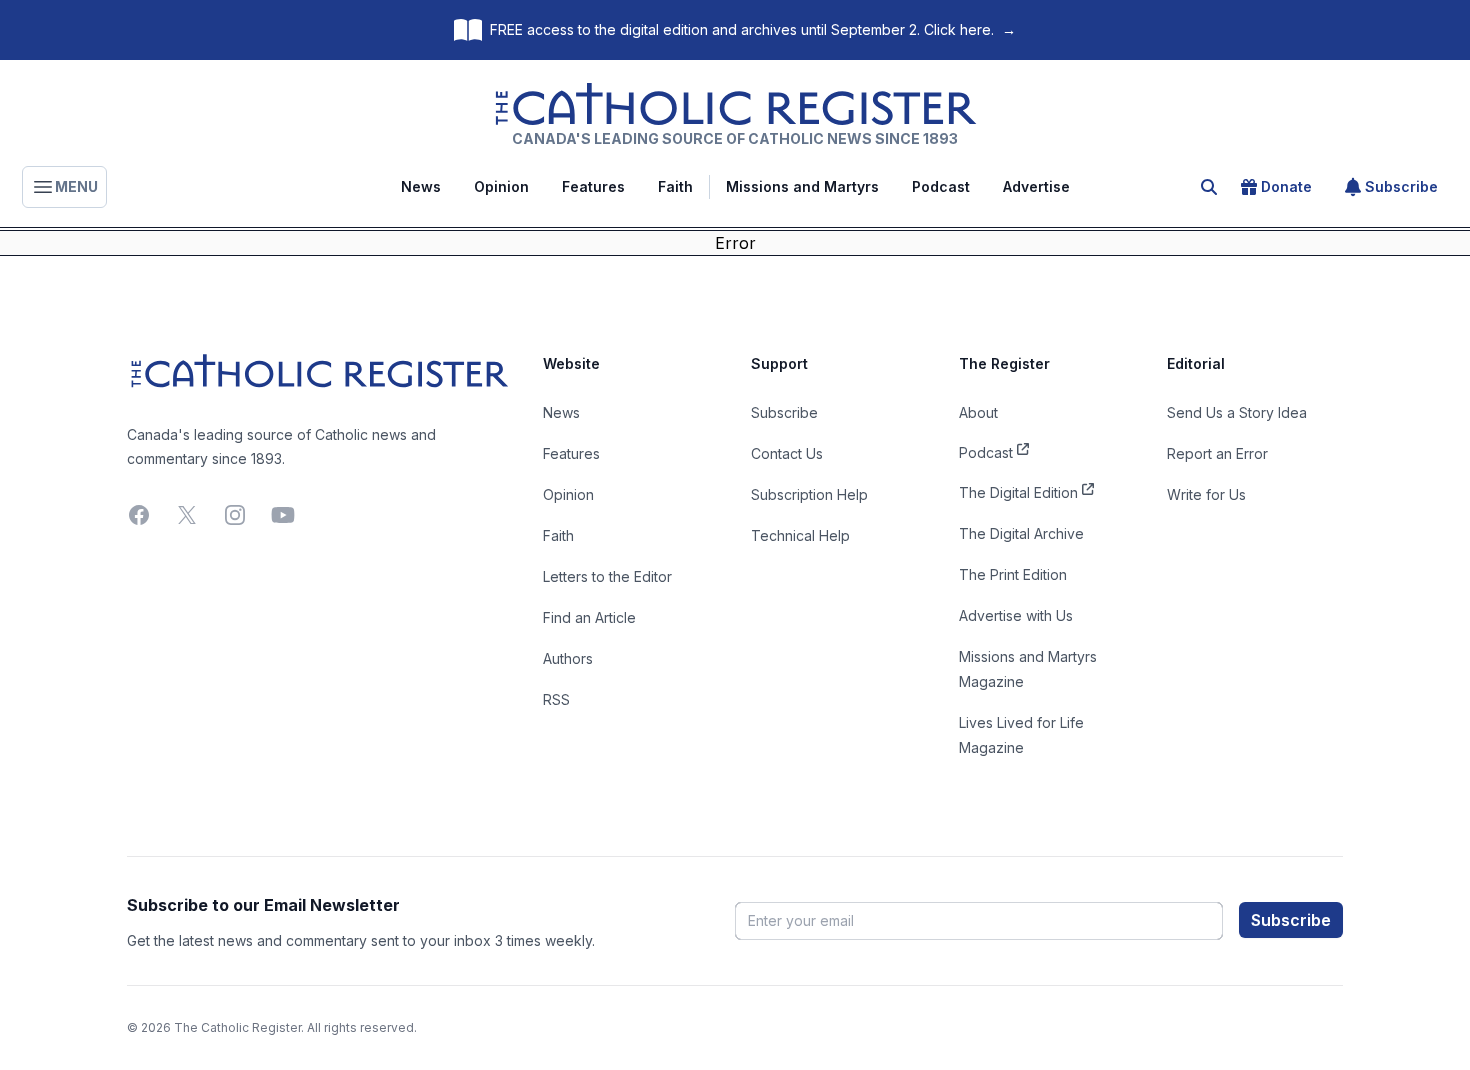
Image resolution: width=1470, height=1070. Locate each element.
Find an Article (589, 617)
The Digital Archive (1021, 533)
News (421, 186)
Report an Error (1217, 453)
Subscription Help (809, 494)
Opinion (501, 186)
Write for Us (1206, 494)
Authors (568, 658)
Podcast (941, 186)
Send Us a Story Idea (1237, 412)
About (978, 412)
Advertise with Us (1016, 615)
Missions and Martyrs (802, 186)
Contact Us (787, 453)
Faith (675, 186)
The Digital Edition (1018, 492)
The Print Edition (1013, 574)
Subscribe (1401, 186)
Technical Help (800, 535)
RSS (556, 699)
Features (593, 186)
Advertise (1036, 186)
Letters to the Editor (607, 576)
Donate (1286, 186)
